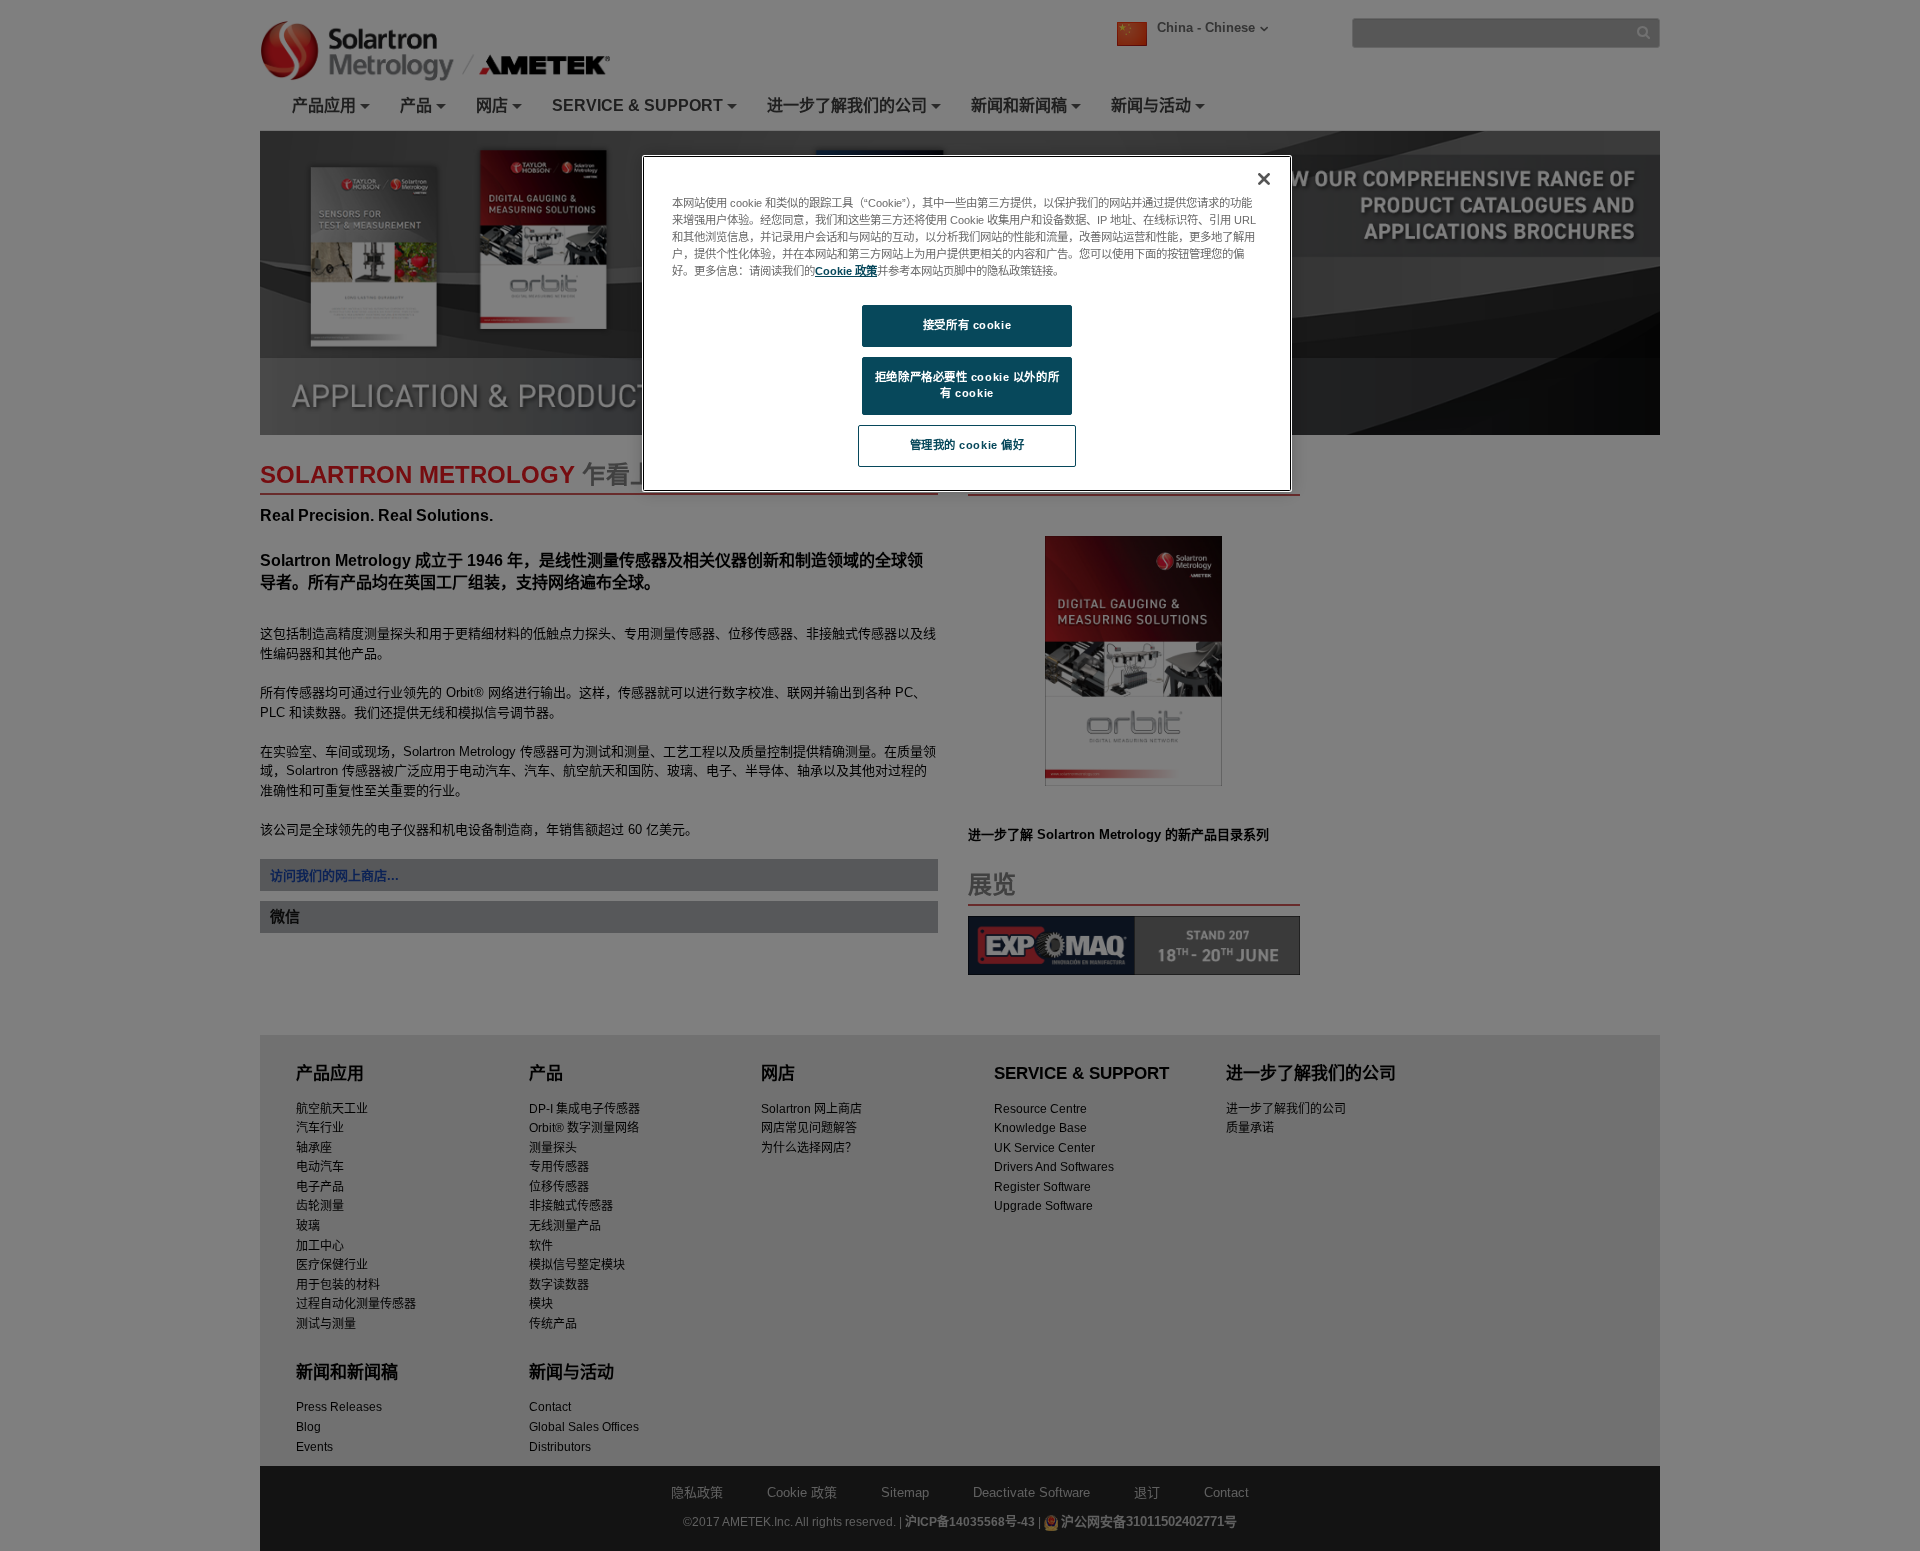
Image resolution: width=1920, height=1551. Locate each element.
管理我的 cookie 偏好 (967, 445)
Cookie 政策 (846, 271)
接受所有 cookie (967, 325)
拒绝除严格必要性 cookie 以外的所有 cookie (967, 385)
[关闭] (1264, 179)
